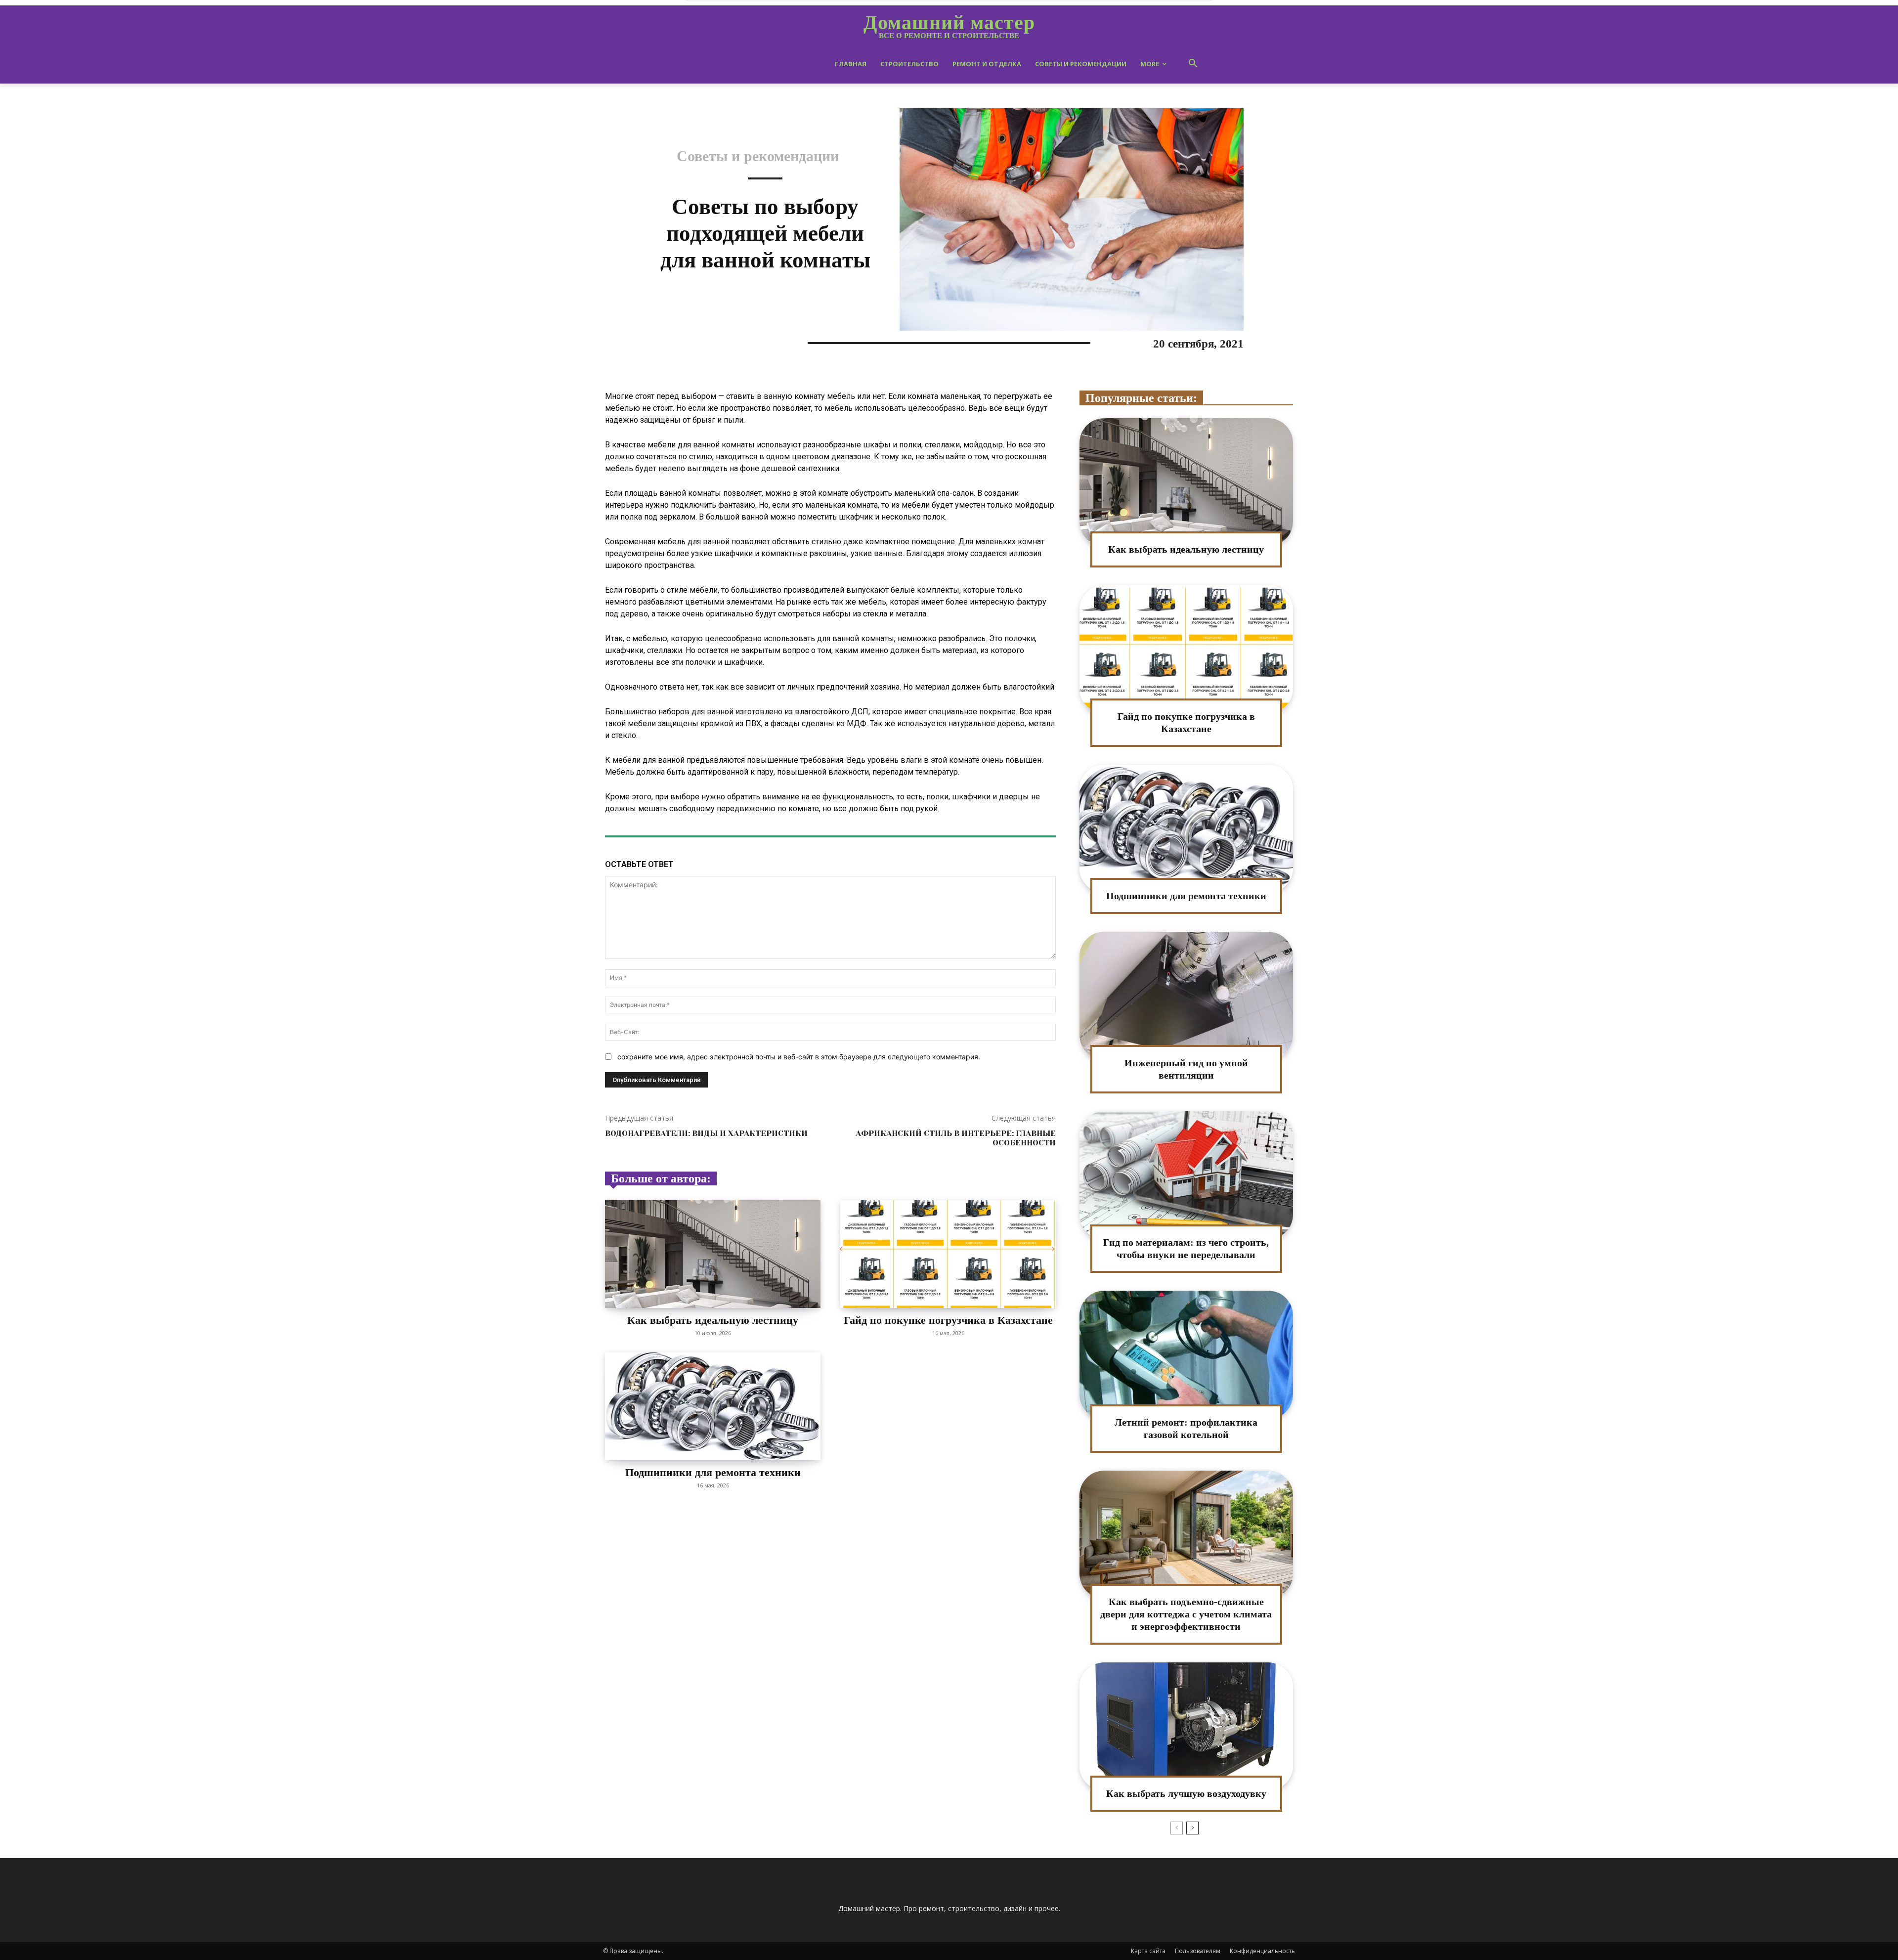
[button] (1193, 64)
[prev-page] (1177, 1828)
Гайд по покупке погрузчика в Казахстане (948, 1320)
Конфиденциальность (1262, 1951)
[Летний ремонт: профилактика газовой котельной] (1186, 1355)
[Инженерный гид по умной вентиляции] (1186, 996)
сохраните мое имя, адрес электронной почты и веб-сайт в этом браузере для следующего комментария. (799, 1057)
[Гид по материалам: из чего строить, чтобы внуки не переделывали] (1186, 1175)
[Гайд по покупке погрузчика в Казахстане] (948, 1254)
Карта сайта (1148, 1951)
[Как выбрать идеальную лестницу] (713, 1254)
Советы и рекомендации (758, 156)
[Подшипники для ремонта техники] (713, 1406)
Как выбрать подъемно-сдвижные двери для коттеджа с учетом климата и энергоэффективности (1186, 1614)
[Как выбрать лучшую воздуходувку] (1186, 1726)
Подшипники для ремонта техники (713, 1472)
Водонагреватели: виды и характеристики (706, 1133)
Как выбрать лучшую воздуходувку (1186, 1793)
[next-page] (1192, 1828)
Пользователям (1198, 1951)
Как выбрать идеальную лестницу (713, 1320)
